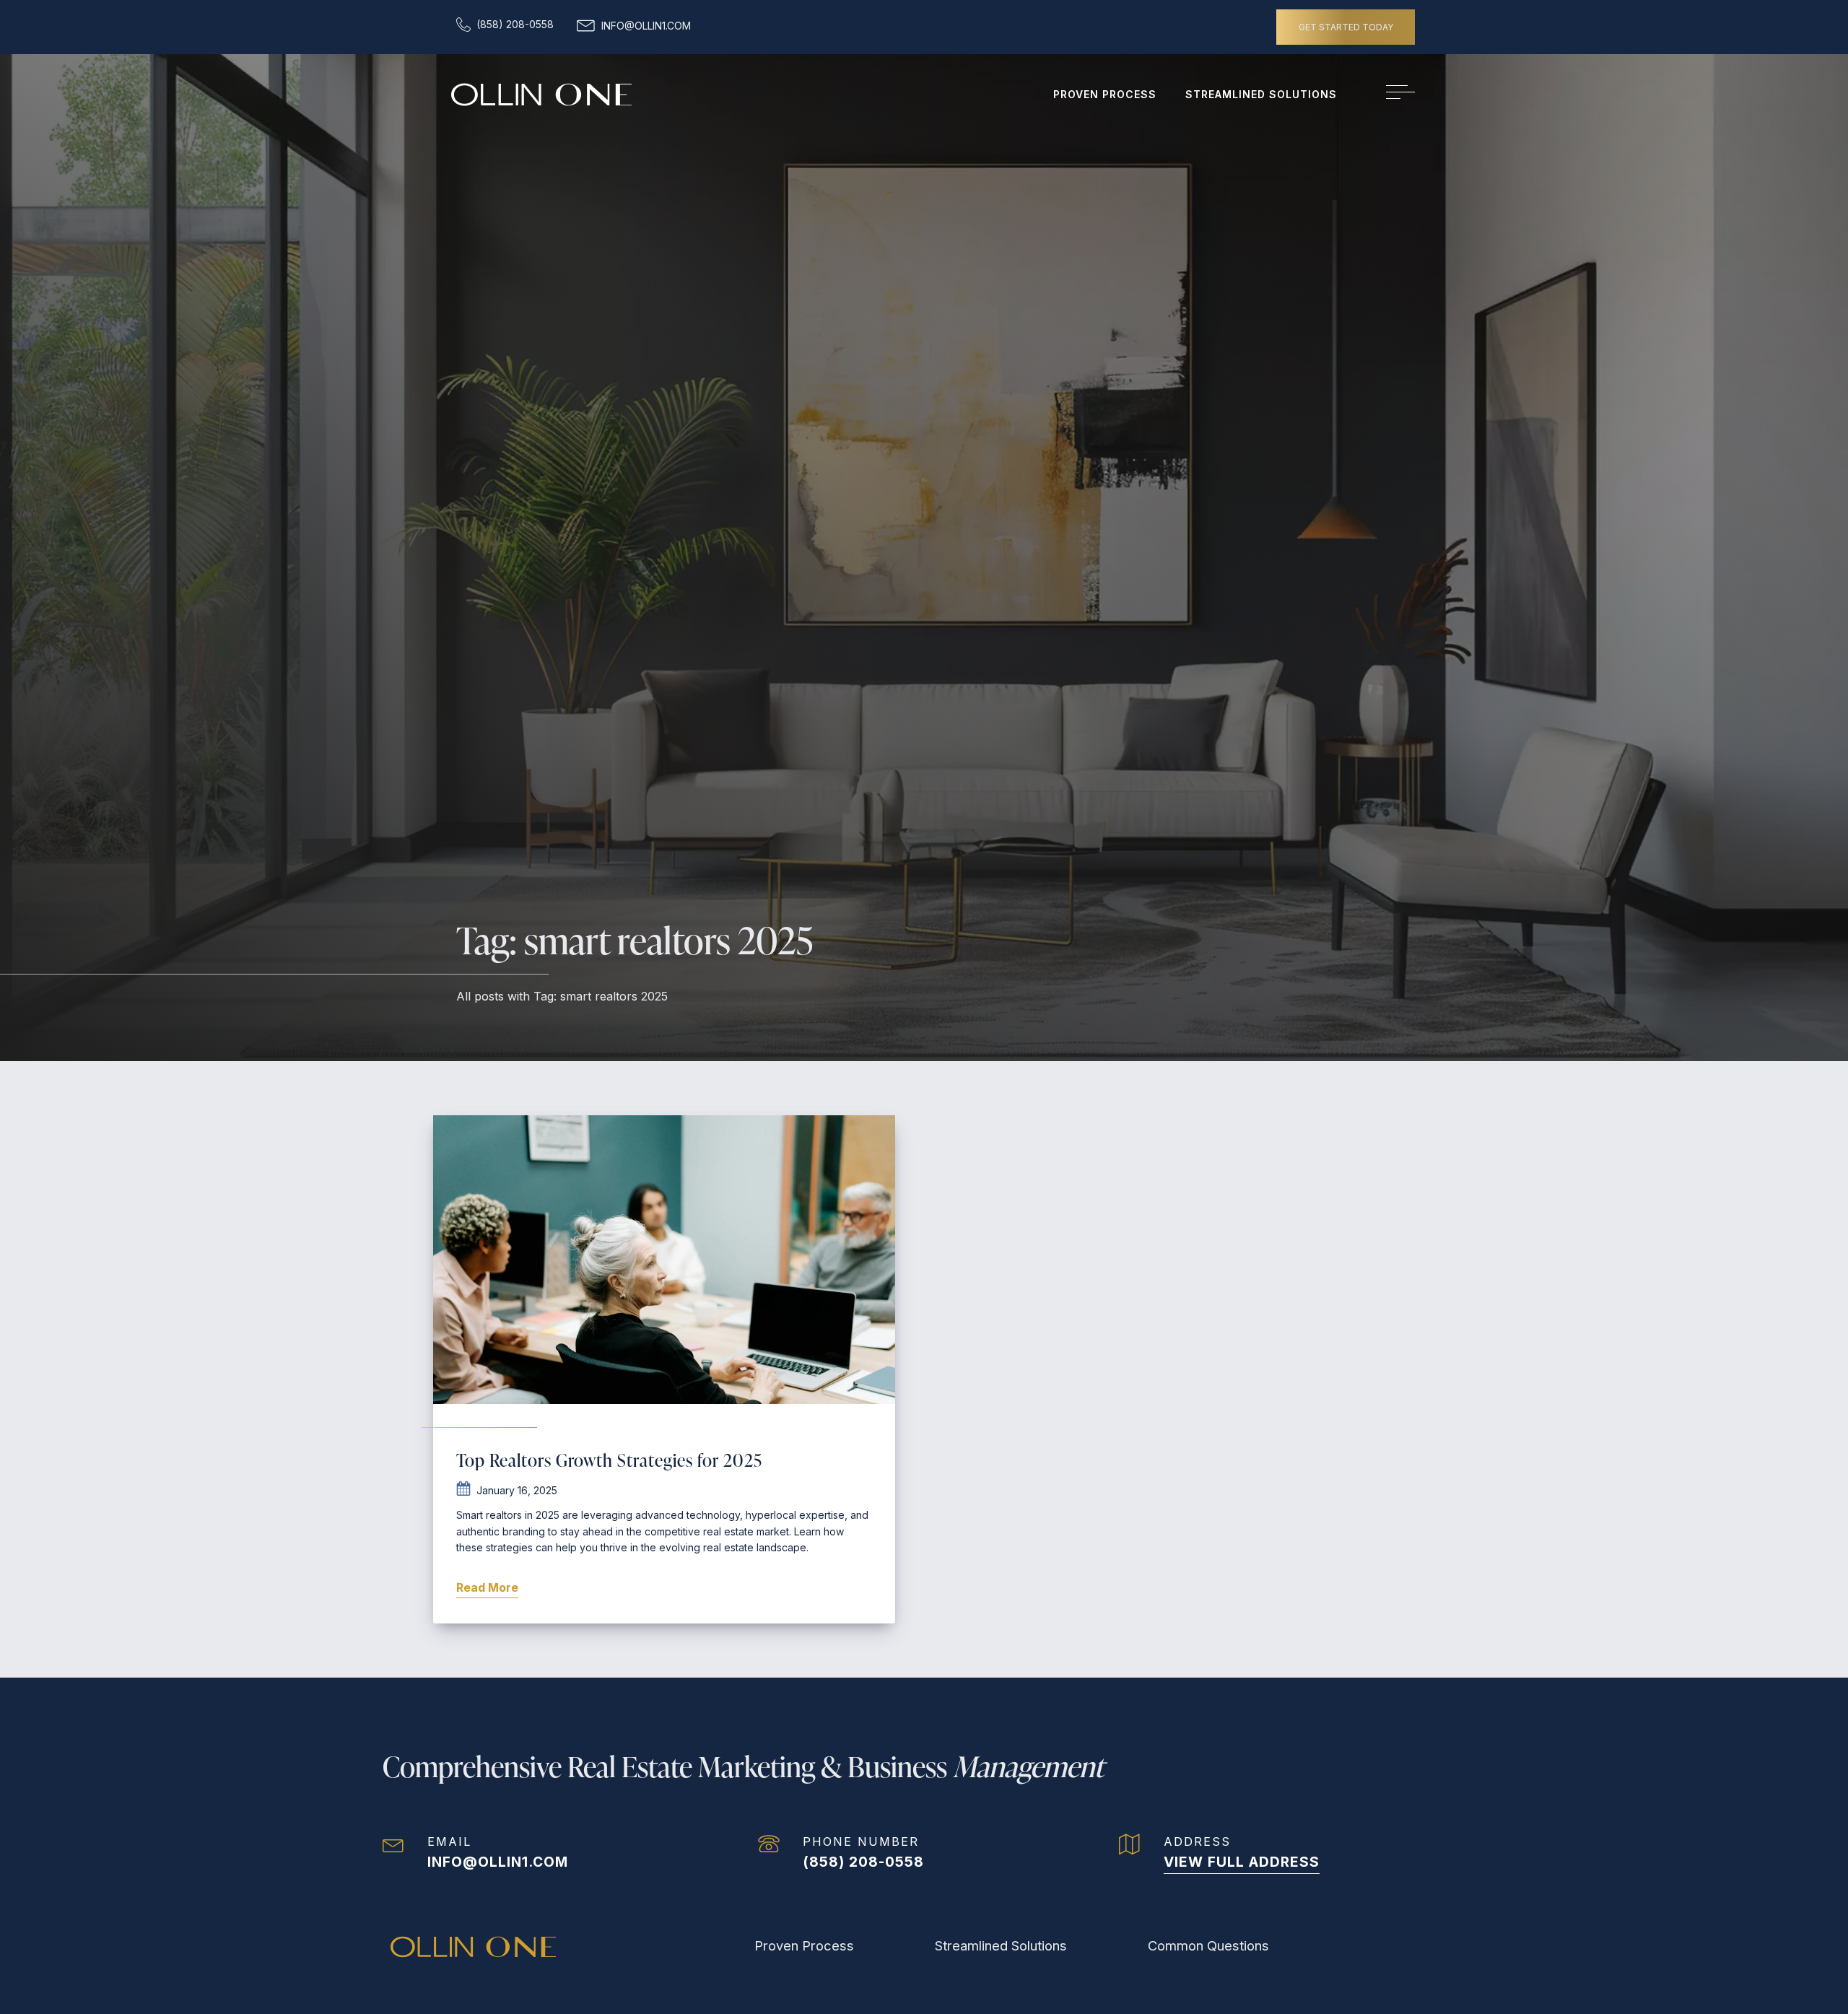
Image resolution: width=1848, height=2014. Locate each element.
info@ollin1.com (498, 1862)
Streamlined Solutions (1261, 94)
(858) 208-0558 (863, 1862)
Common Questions (1208, 1945)
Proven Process (1105, 94)
